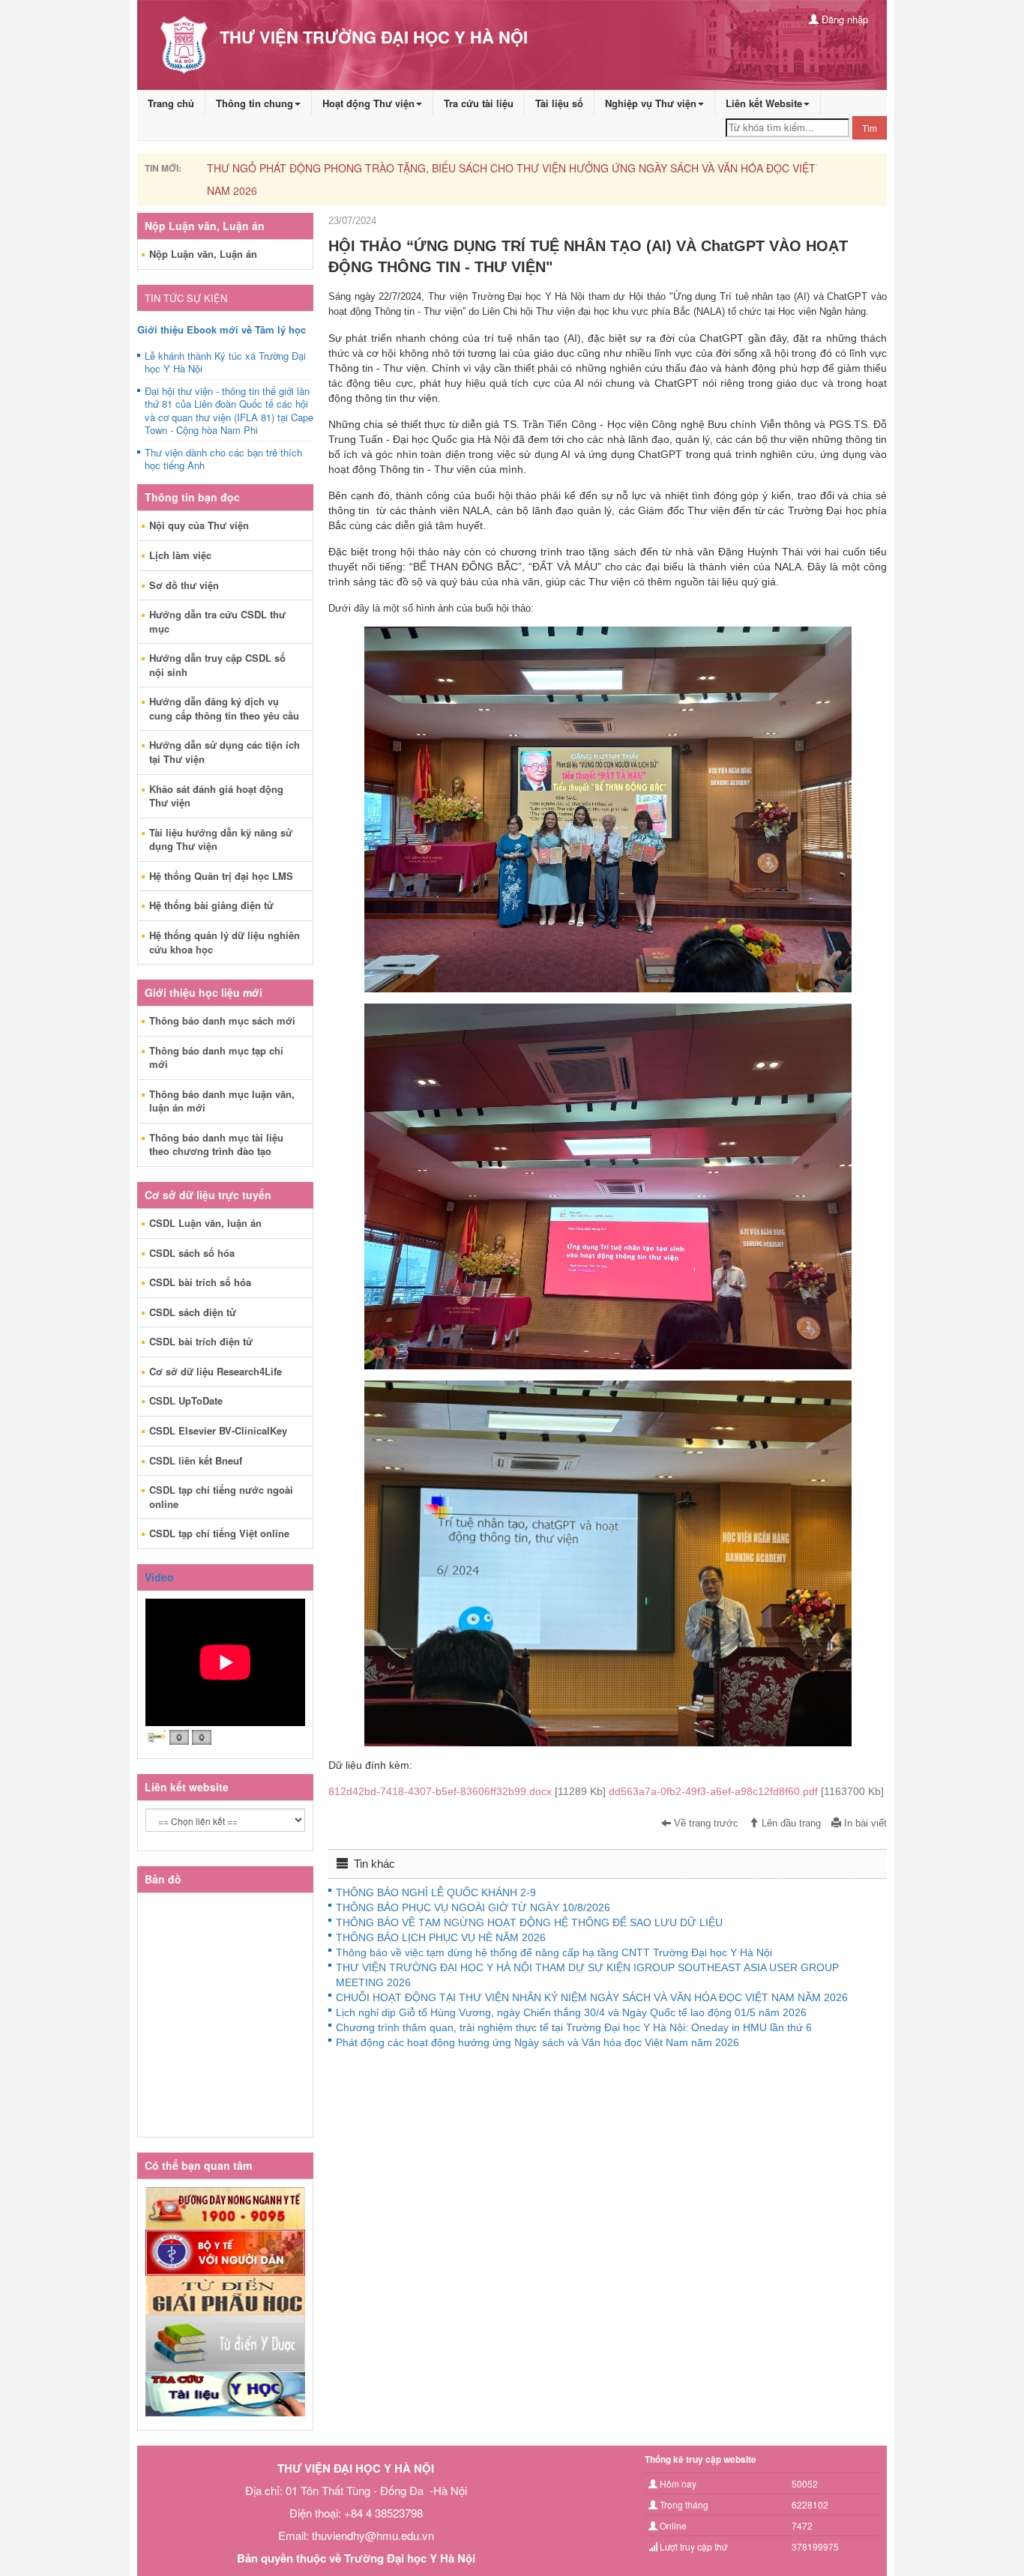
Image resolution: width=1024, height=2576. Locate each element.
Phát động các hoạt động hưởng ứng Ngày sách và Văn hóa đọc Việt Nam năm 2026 (537, 2042)
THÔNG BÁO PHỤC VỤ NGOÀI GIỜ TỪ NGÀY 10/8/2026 (473, 1907)
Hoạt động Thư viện (368, 103)
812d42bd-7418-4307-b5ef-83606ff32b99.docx (469, 1791)
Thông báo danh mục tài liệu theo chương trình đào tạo (216, 1144)
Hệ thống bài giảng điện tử (211, 905)
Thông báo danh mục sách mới (222, 1020)
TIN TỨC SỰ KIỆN (186, 298)
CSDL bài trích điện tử (201, 1341)
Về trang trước (705, 1824)
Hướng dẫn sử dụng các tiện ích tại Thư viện (225, 752)
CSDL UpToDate (186, 1400)
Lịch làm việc (180, 555)
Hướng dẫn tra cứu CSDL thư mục (217, 621)
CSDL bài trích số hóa (200, 1282)
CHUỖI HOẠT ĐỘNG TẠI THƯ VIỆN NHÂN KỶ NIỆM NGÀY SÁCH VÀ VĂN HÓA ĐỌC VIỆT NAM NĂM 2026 (592, 1997)
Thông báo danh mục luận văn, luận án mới (222, 1101)
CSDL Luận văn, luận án (205, 1223)
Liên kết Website (764, 103)
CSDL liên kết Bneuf (196, 1460)
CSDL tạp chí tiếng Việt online (219, 1533)
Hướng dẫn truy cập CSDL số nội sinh (217, 665)
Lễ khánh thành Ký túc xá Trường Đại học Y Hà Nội (225, 363)
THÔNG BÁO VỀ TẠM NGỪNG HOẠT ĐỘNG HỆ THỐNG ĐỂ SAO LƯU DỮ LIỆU (529, 1922)
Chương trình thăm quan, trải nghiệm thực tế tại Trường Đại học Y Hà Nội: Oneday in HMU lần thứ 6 (574, 2027)
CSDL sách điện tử (193, 1312)
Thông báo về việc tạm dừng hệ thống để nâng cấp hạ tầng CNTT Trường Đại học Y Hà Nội (554, 1952)
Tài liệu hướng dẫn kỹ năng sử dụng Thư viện (221, 839)
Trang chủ (171, 103)
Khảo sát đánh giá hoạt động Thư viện (216, 796)
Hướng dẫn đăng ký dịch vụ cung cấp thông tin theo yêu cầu (224, 708)
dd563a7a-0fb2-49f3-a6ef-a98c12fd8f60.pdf (746, 1791)
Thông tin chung (255, 103)
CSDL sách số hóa (192, 1253)
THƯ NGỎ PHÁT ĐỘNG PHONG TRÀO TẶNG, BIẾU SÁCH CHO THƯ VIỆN (416, 168)
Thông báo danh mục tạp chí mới (216, 1058)
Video (159, 1577)
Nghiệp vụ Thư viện (651, 103)
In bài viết (864, 1824)
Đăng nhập (843, 19)
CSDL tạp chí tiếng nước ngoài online (221, 1497)
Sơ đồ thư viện (184, 585)
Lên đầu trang (790, 1824)
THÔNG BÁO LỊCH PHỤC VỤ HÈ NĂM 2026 (441, 1937)
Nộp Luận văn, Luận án (203, 254)
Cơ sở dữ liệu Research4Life (216, 1371)
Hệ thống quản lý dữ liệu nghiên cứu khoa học (225, 942)
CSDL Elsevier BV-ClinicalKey (218, 1430)
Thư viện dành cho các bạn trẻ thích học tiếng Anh (223, 459)
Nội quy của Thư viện (199, 525)
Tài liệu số (559, 103)
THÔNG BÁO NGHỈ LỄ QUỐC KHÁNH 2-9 (436, 1892)
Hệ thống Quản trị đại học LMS (221, 876)
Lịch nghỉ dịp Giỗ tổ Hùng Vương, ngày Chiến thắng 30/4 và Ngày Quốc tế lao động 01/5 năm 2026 (571, 2012)
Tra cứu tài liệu (479, 103)
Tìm (870, 128)
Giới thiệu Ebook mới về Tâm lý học (222, 329)
